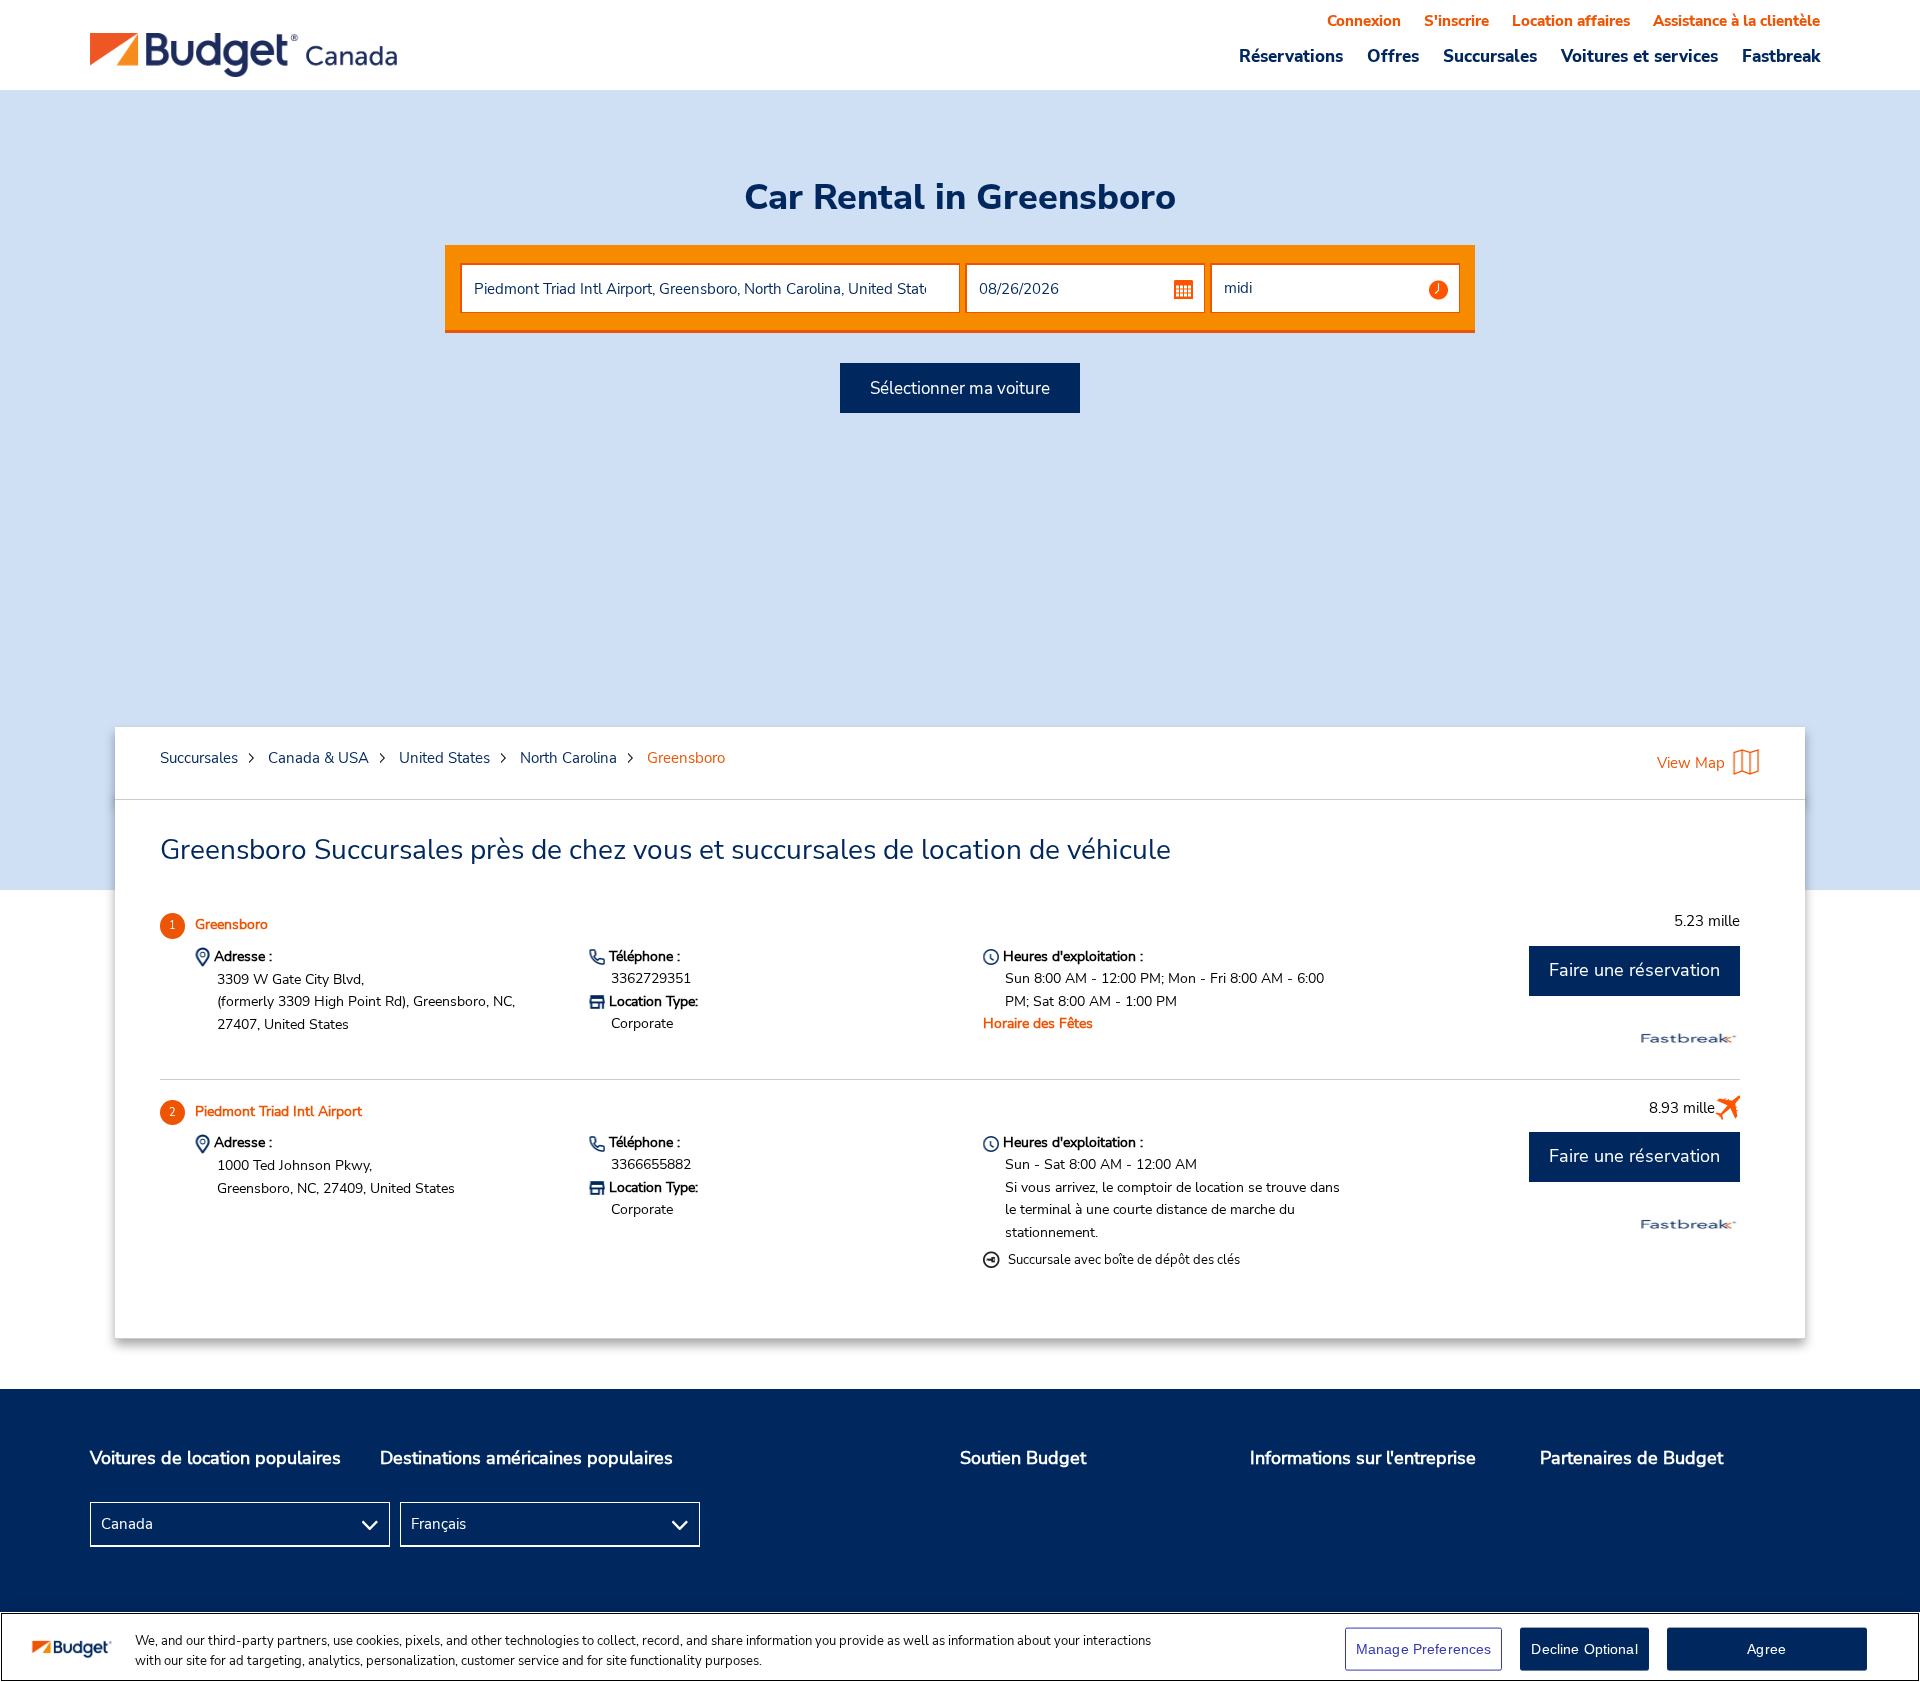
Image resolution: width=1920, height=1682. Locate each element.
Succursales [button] (1490, 56)
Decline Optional (1584, 1649)
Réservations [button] (1291, 56)
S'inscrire (1456, 21)
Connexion (1364, 21)
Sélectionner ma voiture (960, 388)
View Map (1691, 763)
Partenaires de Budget (1631, 1458)
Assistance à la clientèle (1736, 21)
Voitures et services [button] (1639, 56)
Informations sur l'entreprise (1363, 1458)
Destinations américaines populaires (526, 1458)
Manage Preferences (1424, 1649)
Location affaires (1571, 21)
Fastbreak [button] (1781, 56)
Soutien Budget (1023, 1458)
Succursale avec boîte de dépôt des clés (1124, 1260)
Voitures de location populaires (215, 1458)
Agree (1766, 1649)
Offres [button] (1393, 56)
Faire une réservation (1634, 970)
